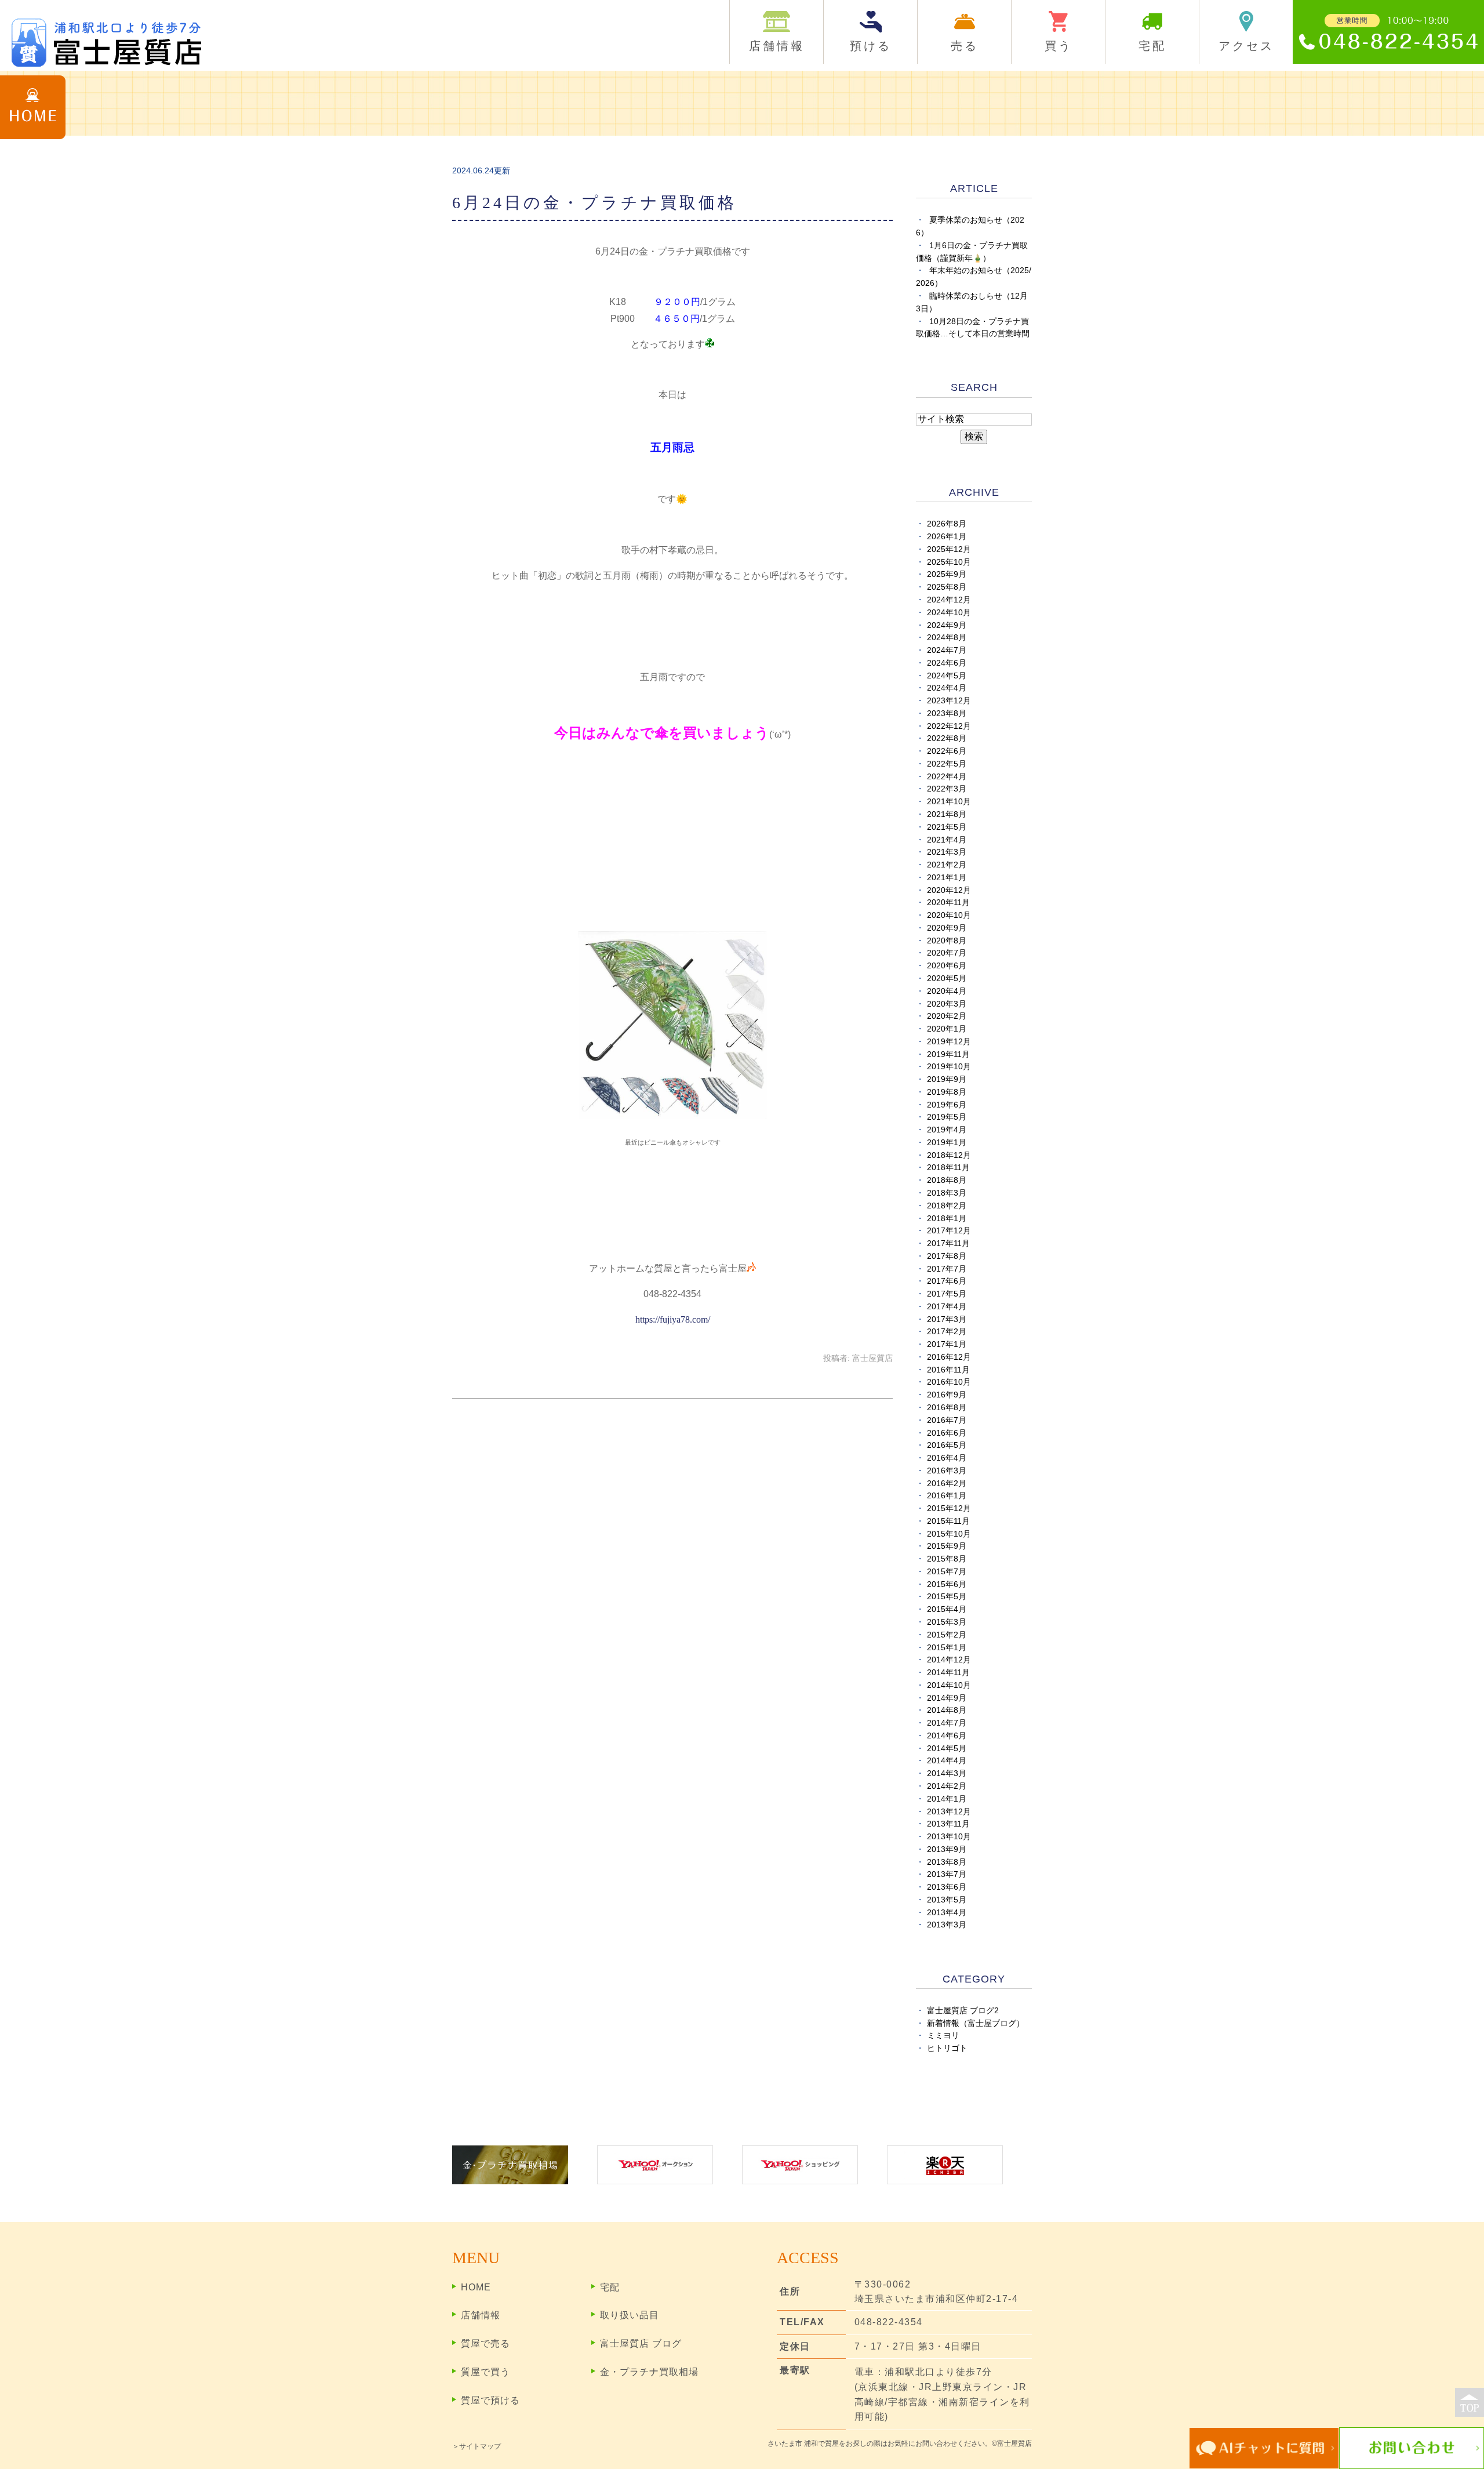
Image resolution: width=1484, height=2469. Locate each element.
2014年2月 (947, 1786)
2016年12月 (949, 1357)
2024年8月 (947, 638)
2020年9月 (947, 928)
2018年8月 (947, 1180)
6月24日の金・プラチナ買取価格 (594, 203)
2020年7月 (947, 953)
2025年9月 (947, 574)
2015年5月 (947, 1597)
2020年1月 (947, 1029)
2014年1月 (947, 1799)
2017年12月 (949, 1231)
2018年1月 (947, 1219)
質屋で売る (485, 2343)
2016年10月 (949, 1382)
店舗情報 (481, 2315)
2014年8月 (947, 1710)
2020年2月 (947, 1016)
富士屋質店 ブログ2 (963, 2011)
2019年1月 (947, 1143)
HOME (476, 2287)
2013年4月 (947, 1913)
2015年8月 (947, 1559)
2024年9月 (947, 625)
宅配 (610, 2287)
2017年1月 (947, 1344)
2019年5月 (947, 1117)
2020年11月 (948, 903)
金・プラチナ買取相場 (649, 2372)
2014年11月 (948, 1673)
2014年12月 (949, 1660)
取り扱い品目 (630, 2315)
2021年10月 (949, 802)
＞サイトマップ (477, 2446)
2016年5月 (947, 1445)
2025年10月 (949, 562)
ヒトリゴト (947, 2048)
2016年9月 (947, 1395)
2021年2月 (947, 865)
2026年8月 (947, 524)
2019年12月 (949, 1042)
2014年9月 (947, 1698)
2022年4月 (947, 777)
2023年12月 (949, 701)
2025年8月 (947, 587)
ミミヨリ (943, 2036)
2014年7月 (947, 1723)
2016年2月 (947, 1484)
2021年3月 (947, 852)
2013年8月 (947, 1862)
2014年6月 (947, 1736)
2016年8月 (947, 1408)
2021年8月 (947, 814)
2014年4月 (947, 1761)
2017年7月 (947, 1269)
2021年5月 (947, 827)
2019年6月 (947, 1105)
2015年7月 (947, 1572)
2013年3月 (947, 1925)
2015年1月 (947, 1648)
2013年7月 (947, 1874)
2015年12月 (949, 1508)
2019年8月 (947, 1092)
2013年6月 (947, 1887)
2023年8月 (947, 714)
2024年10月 (949, 613)
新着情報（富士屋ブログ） (976, 2023)
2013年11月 (948, 1824)
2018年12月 (949, 1155)
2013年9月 (947, 1849)
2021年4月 (947, 840)
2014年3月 (947, 1773)
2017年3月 (947, 1319)
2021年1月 (947, 878)
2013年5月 (947, 1900)
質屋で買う (485, 2372)
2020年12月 (949, 890)
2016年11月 (948, 1370)
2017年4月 (947, 1307)
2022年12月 (949, 726)
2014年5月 (947, 1749)
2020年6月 (947, 966)
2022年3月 (947, 789)
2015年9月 (947, 1546)
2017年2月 (947, 1332)
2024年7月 (947, 650)
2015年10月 (949, 1534)
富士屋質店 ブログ (641, 2343)
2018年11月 (948, 1168)
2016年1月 (947, 1496)
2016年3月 (947, 1471)
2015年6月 (947, 1584)
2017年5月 (947, 1294)
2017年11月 (948, 1243)
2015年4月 (947, 1609)
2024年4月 (947, 688)
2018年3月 (947, 1193)
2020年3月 (947, 1004)
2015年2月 (947, 1635)
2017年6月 (947, 1281)
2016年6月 (947, 1433)
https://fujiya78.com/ (673, 1319)
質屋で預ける (490, 2400)
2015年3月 (947, 1622)
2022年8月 (947, 738)
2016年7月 (947, 1420)
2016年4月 (947, 1458)
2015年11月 (948, 1521)
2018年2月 (947, 1206)
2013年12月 (949, 1812)
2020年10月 (949, 915)
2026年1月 (947, 537)
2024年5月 (947, 676)
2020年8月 (947, 941)
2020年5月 (947, 978)
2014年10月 (949, 1685)
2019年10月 (949, 1067)
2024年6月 (947, 663)
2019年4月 (947, 1130)
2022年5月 (947, 764)
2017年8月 (947, 1256)
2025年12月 (949, 549)
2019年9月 (947, 1079)
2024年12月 (949, 600)
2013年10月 (949, 1837)
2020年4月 (947, 991)
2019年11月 (948, 1054)
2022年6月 (947, 751)
